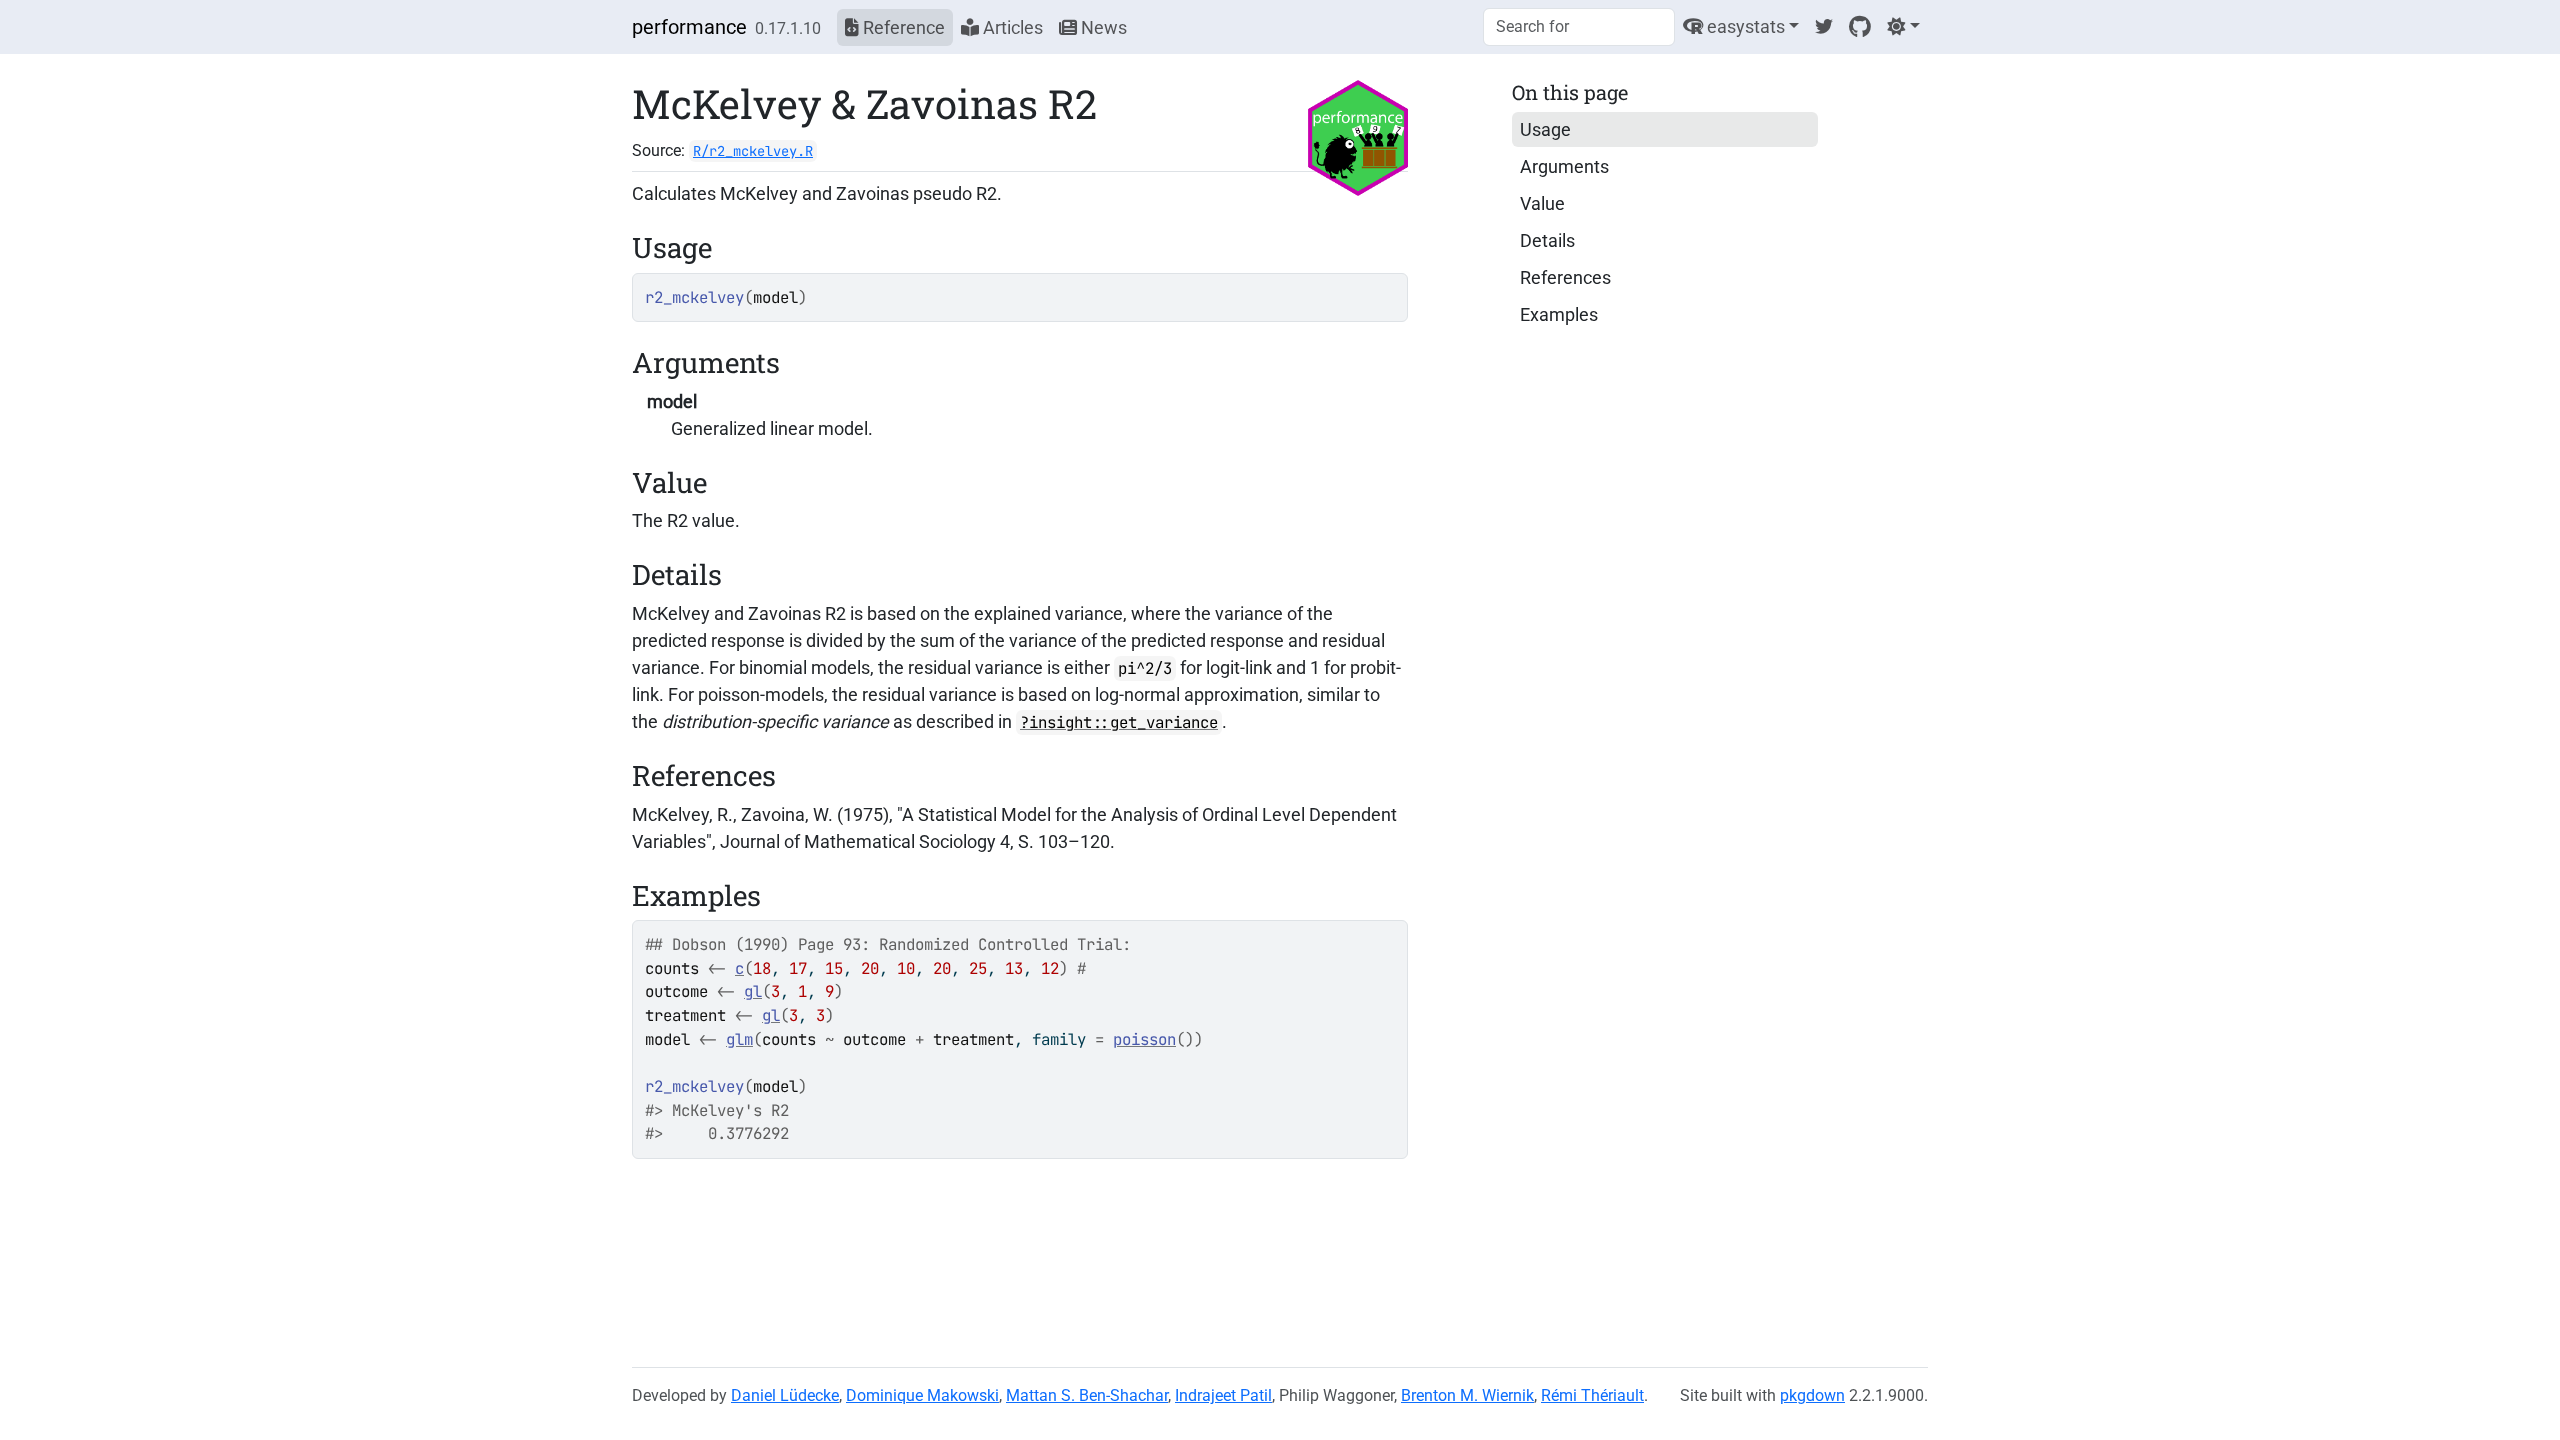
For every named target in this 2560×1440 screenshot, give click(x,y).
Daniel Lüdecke (785, 1395)
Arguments (1564, 166)
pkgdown (1812, 1395)
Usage (1545, 129)
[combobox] (1579, 27)
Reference (902, 27)
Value (1542, 203)
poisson (1144, 1039)
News (1102, 27)
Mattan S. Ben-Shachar (1087, 1395)
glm (739, 1039)
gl (753, 991)
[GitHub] (1860, 26)
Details (1547, 240)
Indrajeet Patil (1223, 1395)
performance (689, 27)
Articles (1011, 27)
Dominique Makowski (922, 1395)
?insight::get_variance (1119, 722)
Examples (1559, 314)
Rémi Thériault (1592, 1395)
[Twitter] (1824, 26)
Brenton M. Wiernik (1467, 1395)
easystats (1744, 26)
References (1565, 277)
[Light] (1903, 26)
